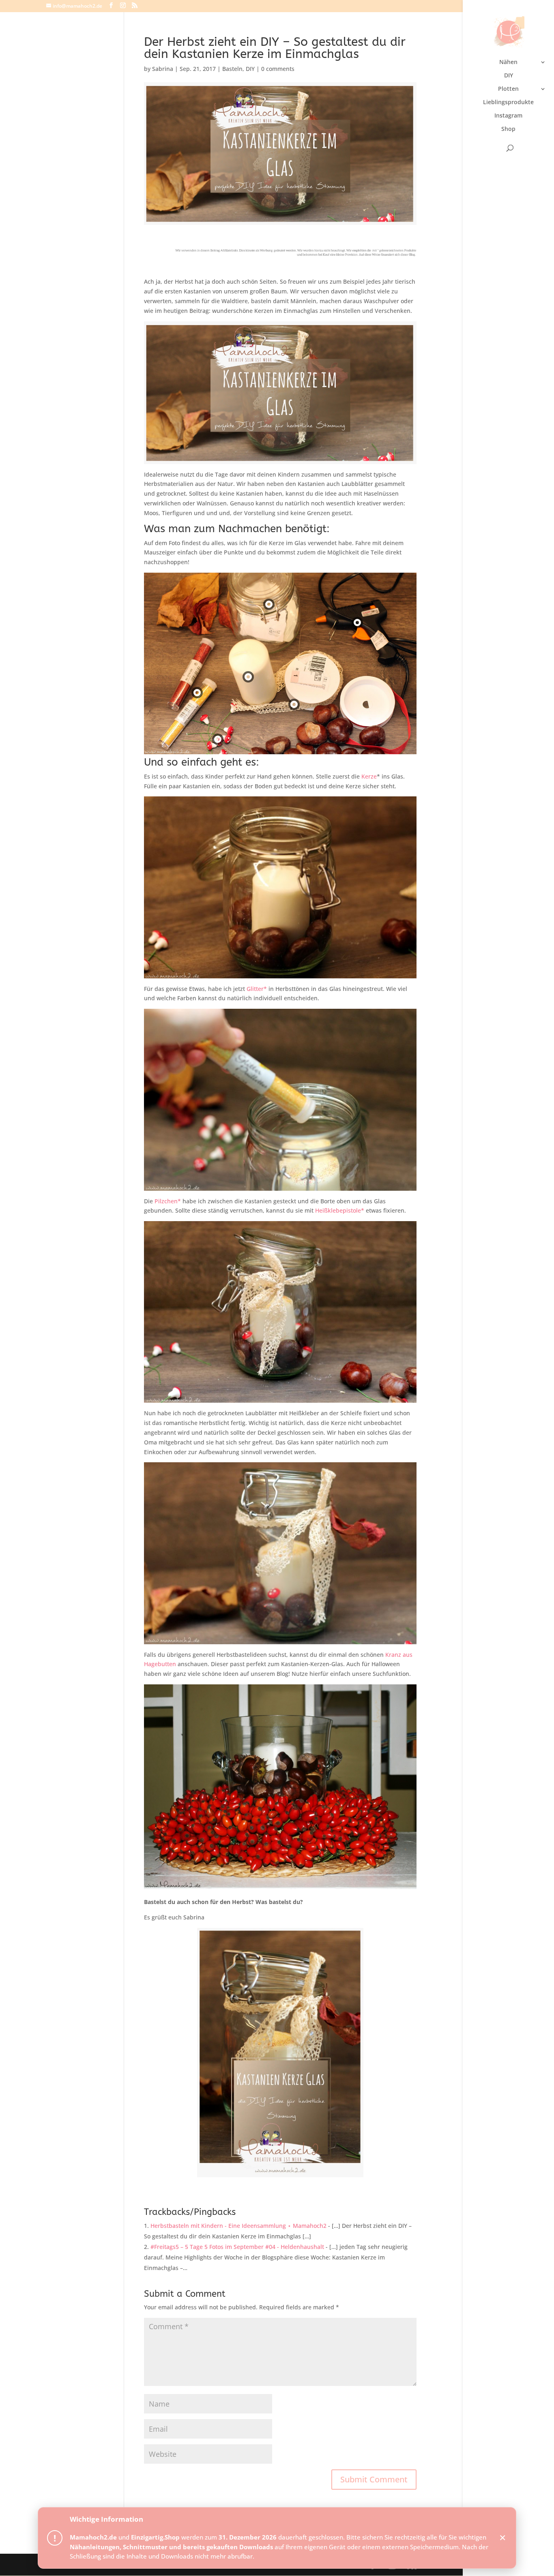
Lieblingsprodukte (508, 103)
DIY (509, 76)
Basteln (232, 69)
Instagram (508, 116)
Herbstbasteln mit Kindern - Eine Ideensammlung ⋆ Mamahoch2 (238, 2226)
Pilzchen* (169, 1201)
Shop (508, 129)
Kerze (369, 776)
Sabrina (163, 69)
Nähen (508, 62)
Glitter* (258, 989)
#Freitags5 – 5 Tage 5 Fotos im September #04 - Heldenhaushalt (237, 2247)
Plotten (508, 89)
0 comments (278, 69)
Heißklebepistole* (340, 1210)
